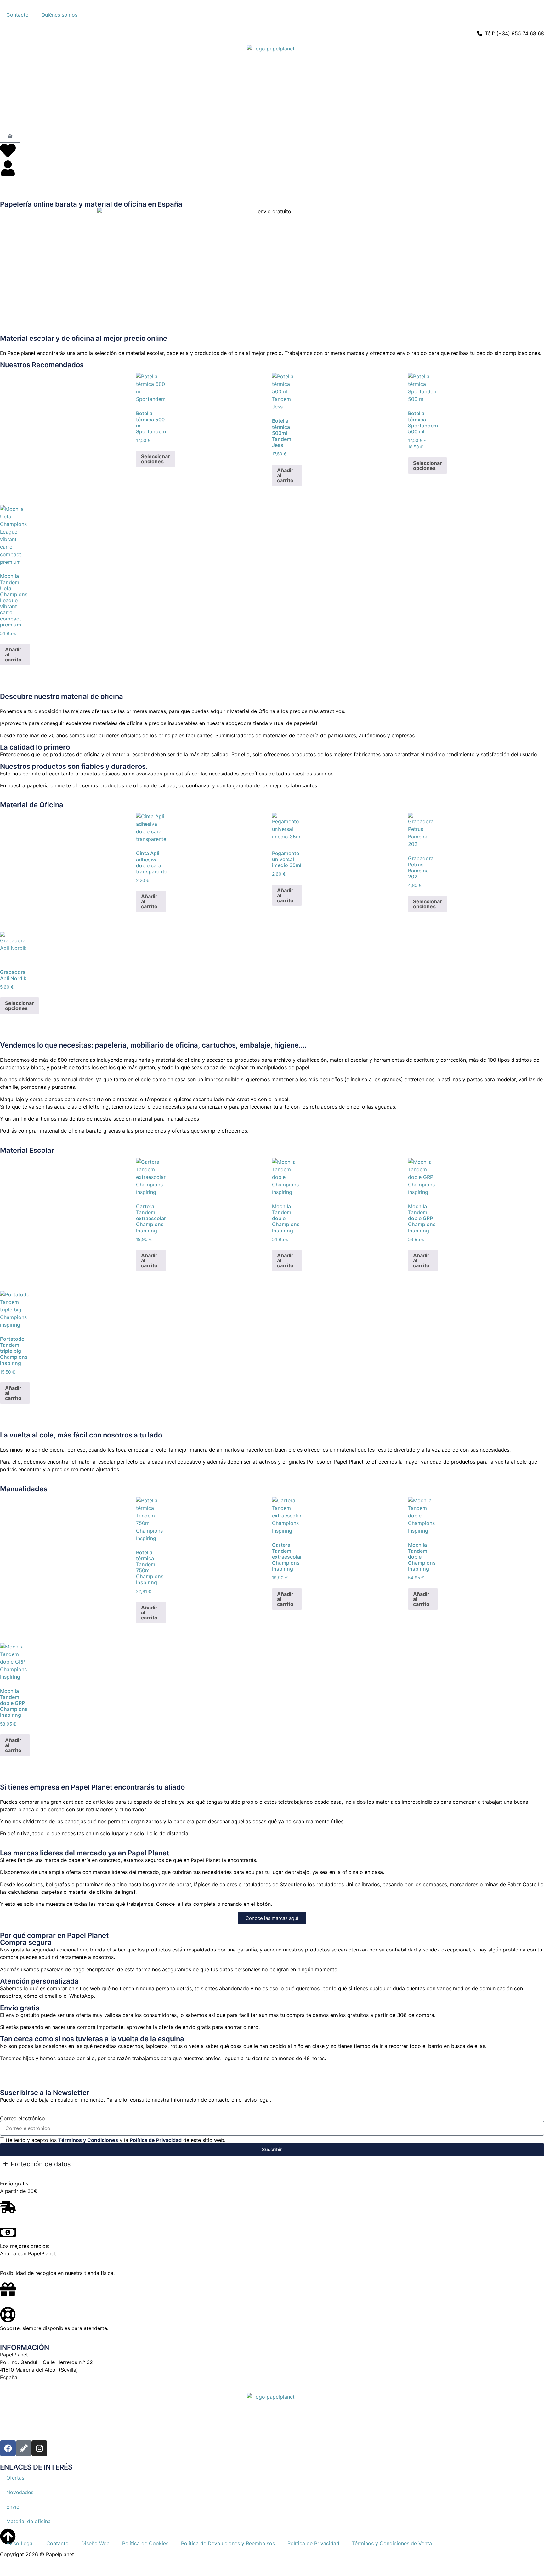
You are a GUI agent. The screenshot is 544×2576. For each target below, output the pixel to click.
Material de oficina (28, 2521)
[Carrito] (10, 136)
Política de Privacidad (156, 2140)
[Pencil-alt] (24, 2448)
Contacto (17, 15)
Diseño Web (95, 2543)
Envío (13, 2507)
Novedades (20, 2492)
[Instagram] (39, 2448)
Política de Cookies (145, 2543)
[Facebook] (8, 2448)
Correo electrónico (23, 2118)
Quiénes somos (59, 15)
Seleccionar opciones (156, 459)
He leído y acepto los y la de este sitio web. (116, 2140)
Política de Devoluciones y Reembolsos (228, 2543)
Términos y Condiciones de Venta (392, 2543)
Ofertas (15, 2478)
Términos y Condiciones (88, 2140)
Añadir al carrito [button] (285, 475)
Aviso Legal (20, 2543)
